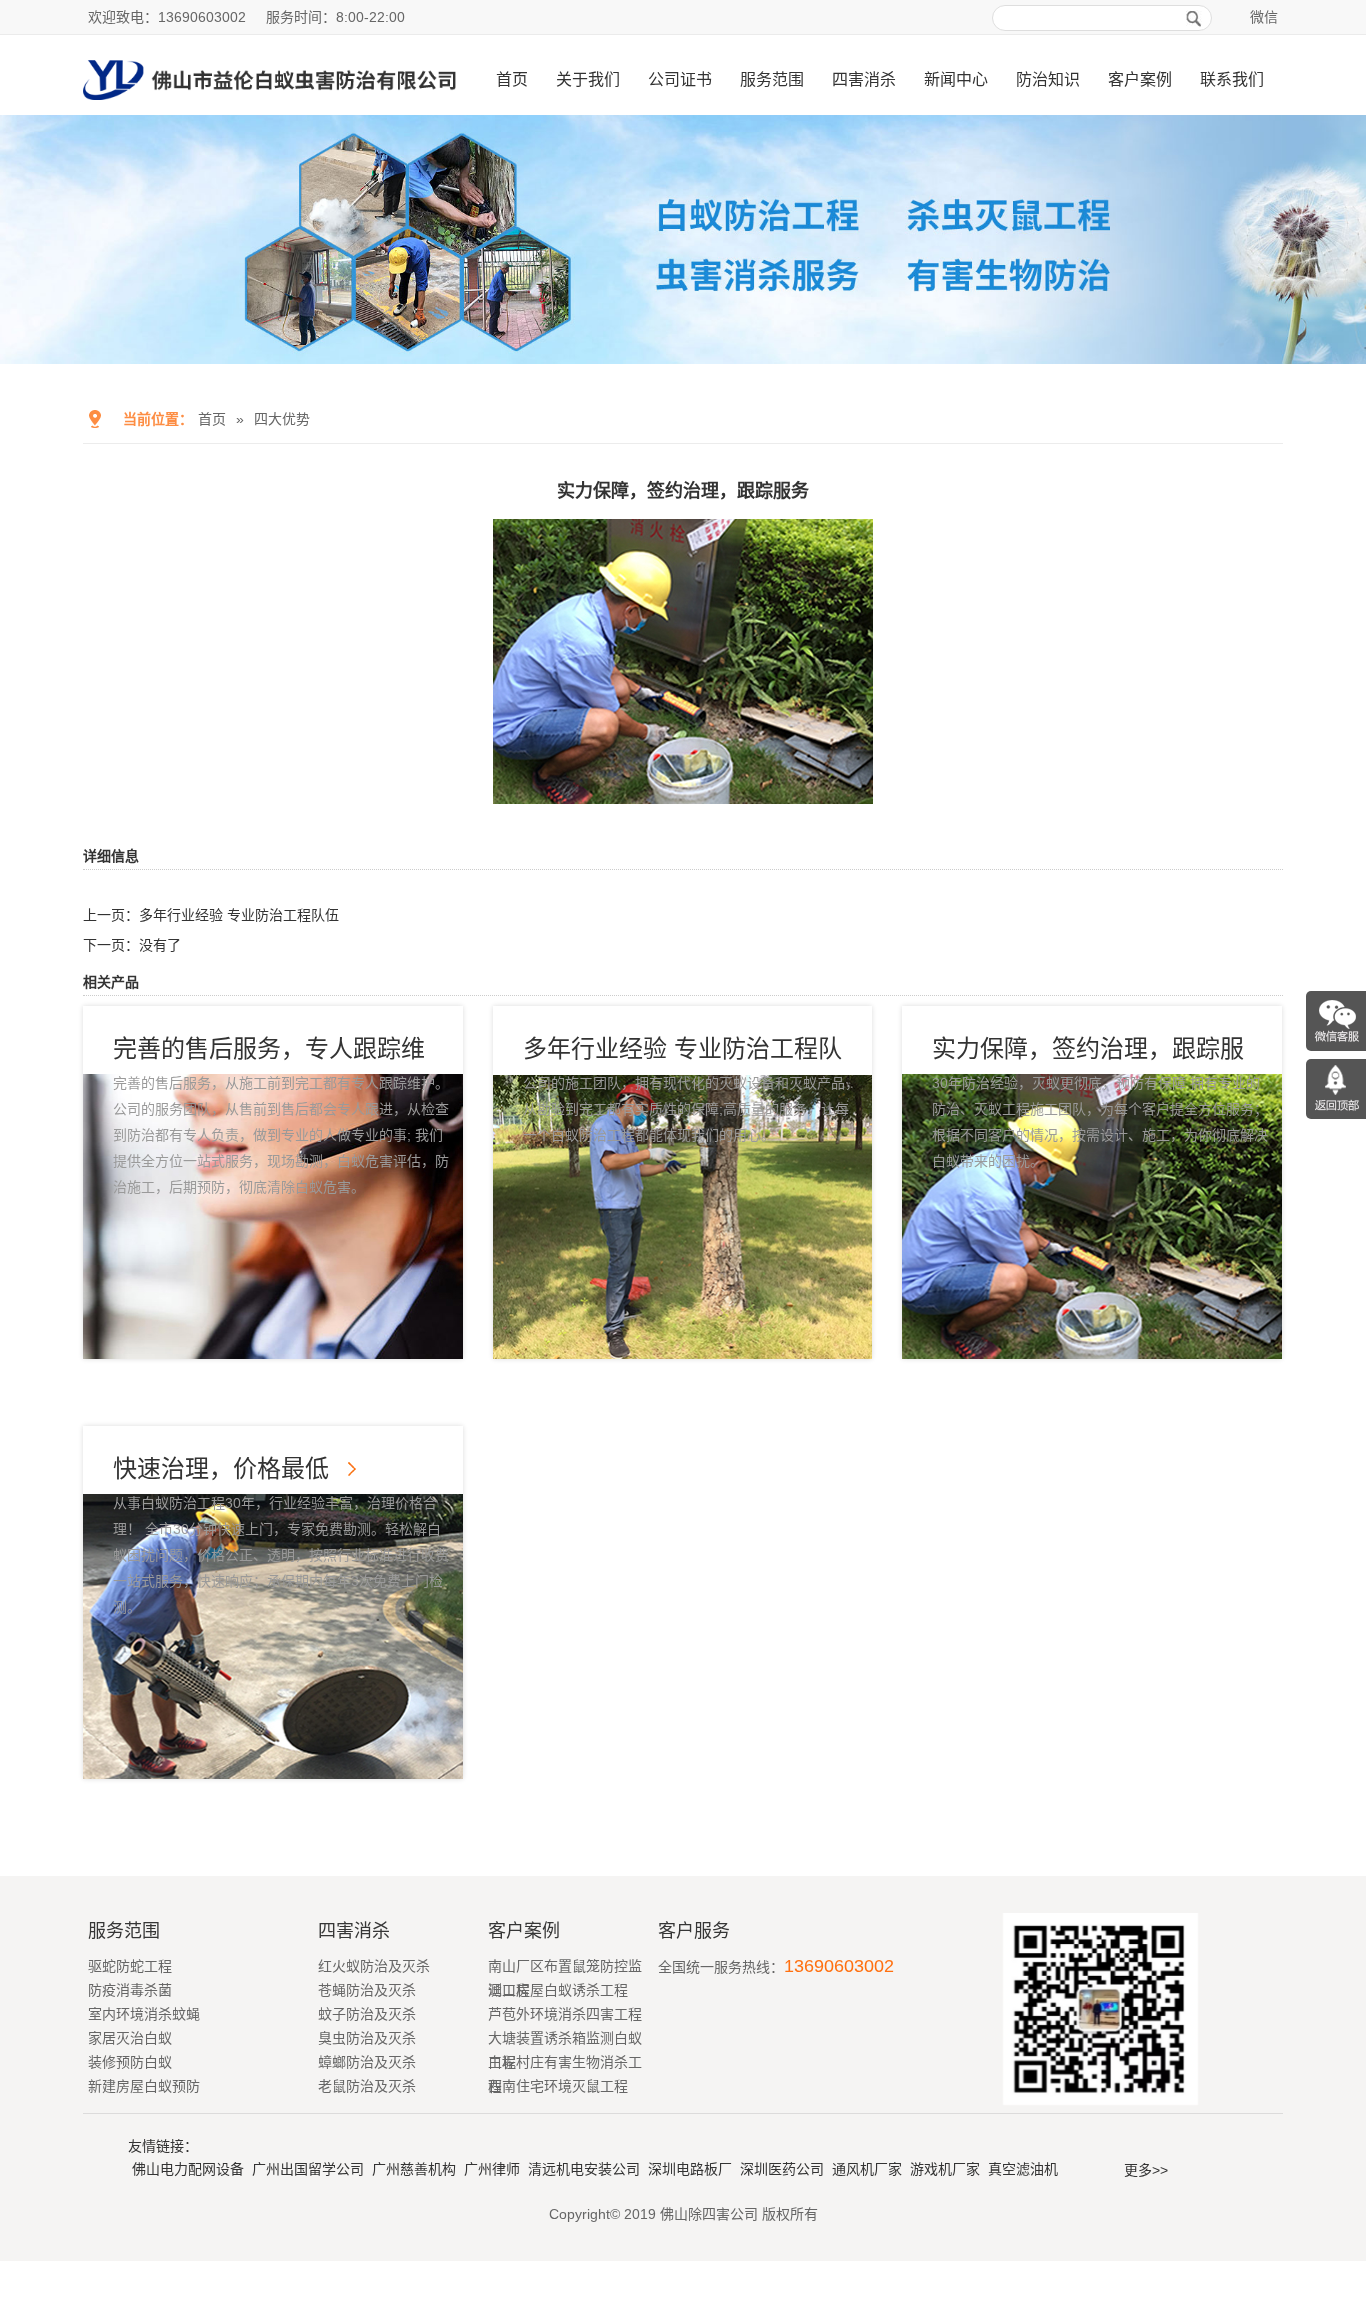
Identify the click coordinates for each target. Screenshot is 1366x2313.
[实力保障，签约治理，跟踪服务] (683, 790)
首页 (512, 79)
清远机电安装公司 (584, 2169)
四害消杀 (864, 79)
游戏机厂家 (945, 2169)
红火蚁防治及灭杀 (374, 1966)
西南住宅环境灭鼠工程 (558, 2086)
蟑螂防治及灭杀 (367, 2062)
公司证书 (680, 79)
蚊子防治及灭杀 (367, 2014)
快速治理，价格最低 (221, 1468)
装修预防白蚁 (130, 2062)
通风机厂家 (867, 2169)
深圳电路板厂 (690, 2169)
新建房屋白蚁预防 (144, 2086)
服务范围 (772, 79)
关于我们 (588, 79)
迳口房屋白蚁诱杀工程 (558, 1990)
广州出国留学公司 (308, 2169)
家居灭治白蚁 (130, 2038)
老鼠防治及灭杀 (367, 2086)
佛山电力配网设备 (188, 2169)
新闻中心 (956, 79)
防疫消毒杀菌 (130, 1990)
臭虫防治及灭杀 (367, 2038)
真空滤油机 (1023, 2169)
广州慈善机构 (414, 2169)
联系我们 (1232, 79)
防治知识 (1048, 79)
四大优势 (282, 419)
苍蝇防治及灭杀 (367, 1990)
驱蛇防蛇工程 (130, 1966)
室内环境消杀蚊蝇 (144, 2014)
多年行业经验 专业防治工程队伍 (239, 915)
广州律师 (492, 2169)
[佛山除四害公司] (269, 107)
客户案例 (1140, 79)
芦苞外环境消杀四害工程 (565, 2014)
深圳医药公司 (782, 2169)
